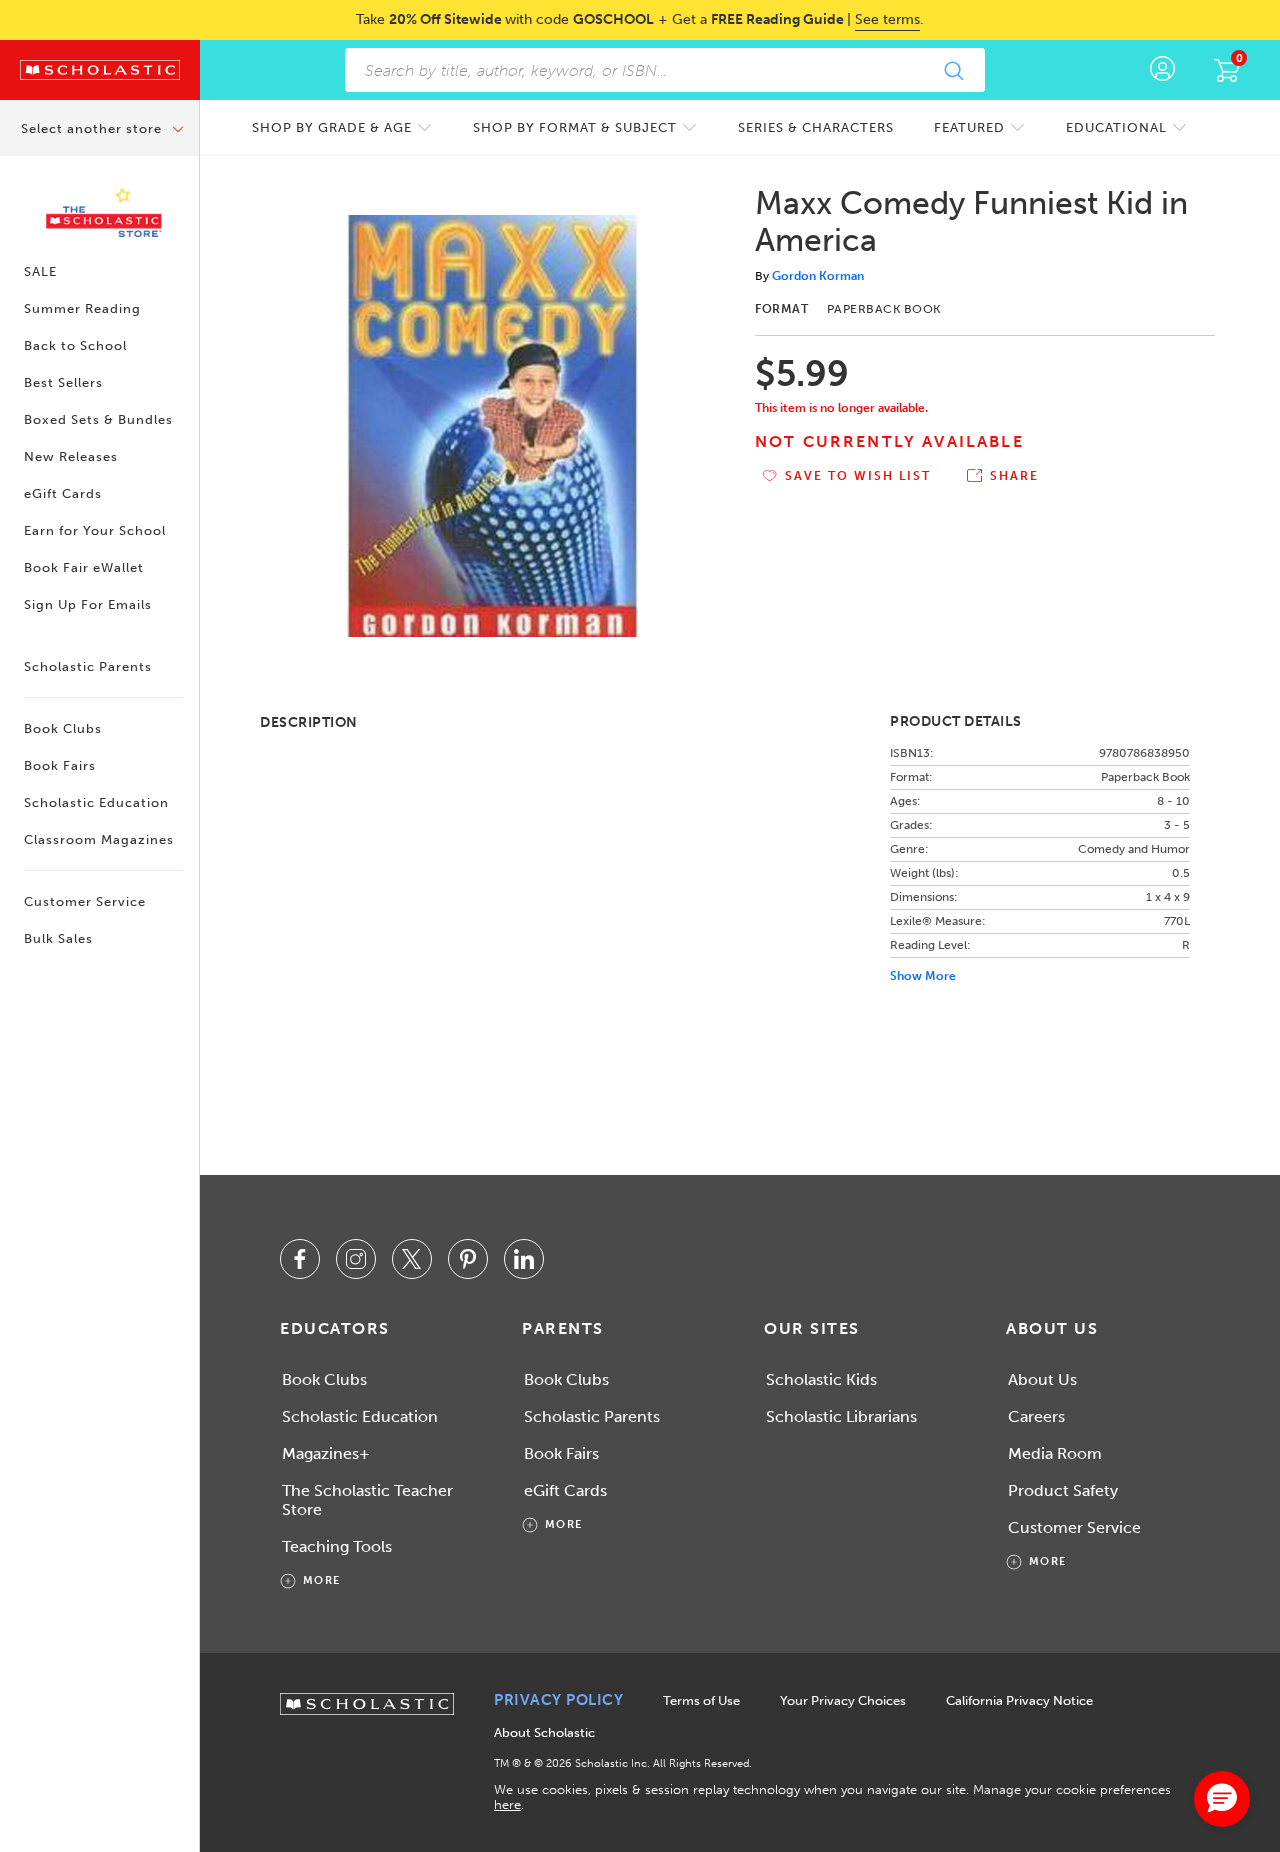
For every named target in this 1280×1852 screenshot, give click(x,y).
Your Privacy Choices (843, 1700)
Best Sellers (63, 382)
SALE (40, 271)
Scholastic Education (96, 802)
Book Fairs (60, 765)
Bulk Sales (58, 938)
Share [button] (1014, 476)
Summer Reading (82, 308)
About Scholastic (544, 1732)
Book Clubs (63, 728)
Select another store (93, 128)
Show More (923, 976)
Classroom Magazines (99, 839)
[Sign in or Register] (1162, 70)
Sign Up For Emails (88, 604)
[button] (1222, 1799)
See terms (887, 19)
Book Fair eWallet (84, 567)
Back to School (75, 345)
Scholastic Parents (88, 666)
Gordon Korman (818, 276)
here (507, 1804)
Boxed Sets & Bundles (98, 419)
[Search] (953, 70)
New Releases (71, 456)
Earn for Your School (95, 530)
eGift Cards (63, 493)
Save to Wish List (858, 476)
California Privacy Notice (1019, 1700)
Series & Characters (816, 127)
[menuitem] (342, 127)
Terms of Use (701, 1700)
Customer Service (85, 901)
